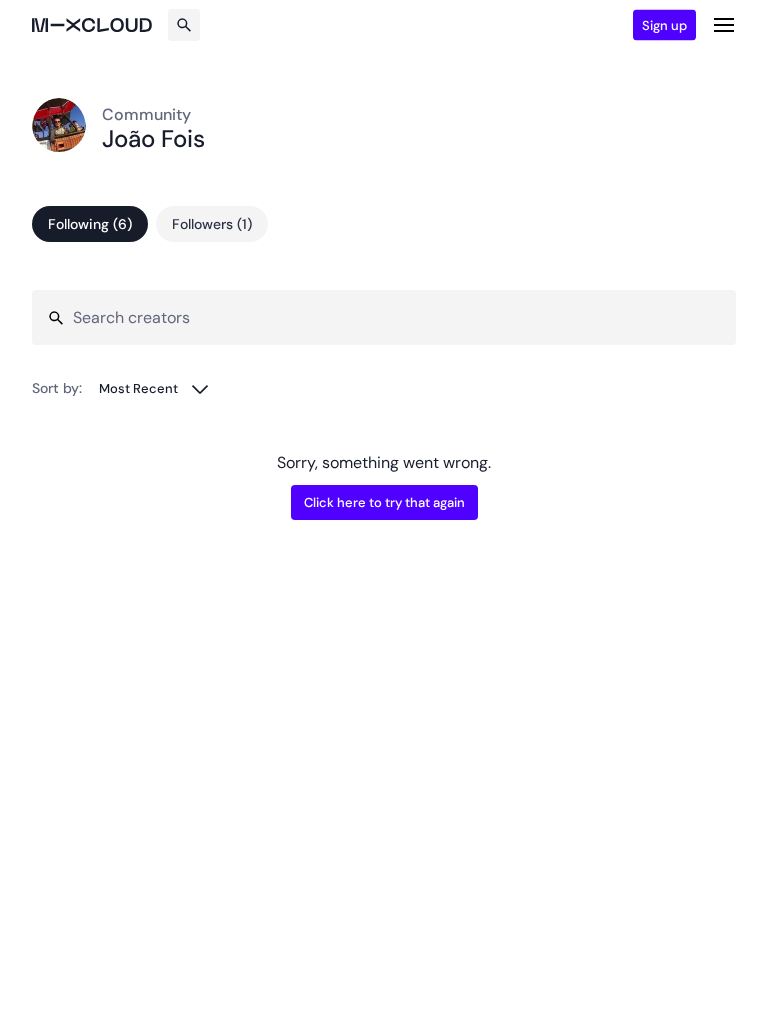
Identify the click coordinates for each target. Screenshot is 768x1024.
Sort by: (57, 388)
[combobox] (154, 388)
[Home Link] (92, 25)
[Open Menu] (724, 25)
